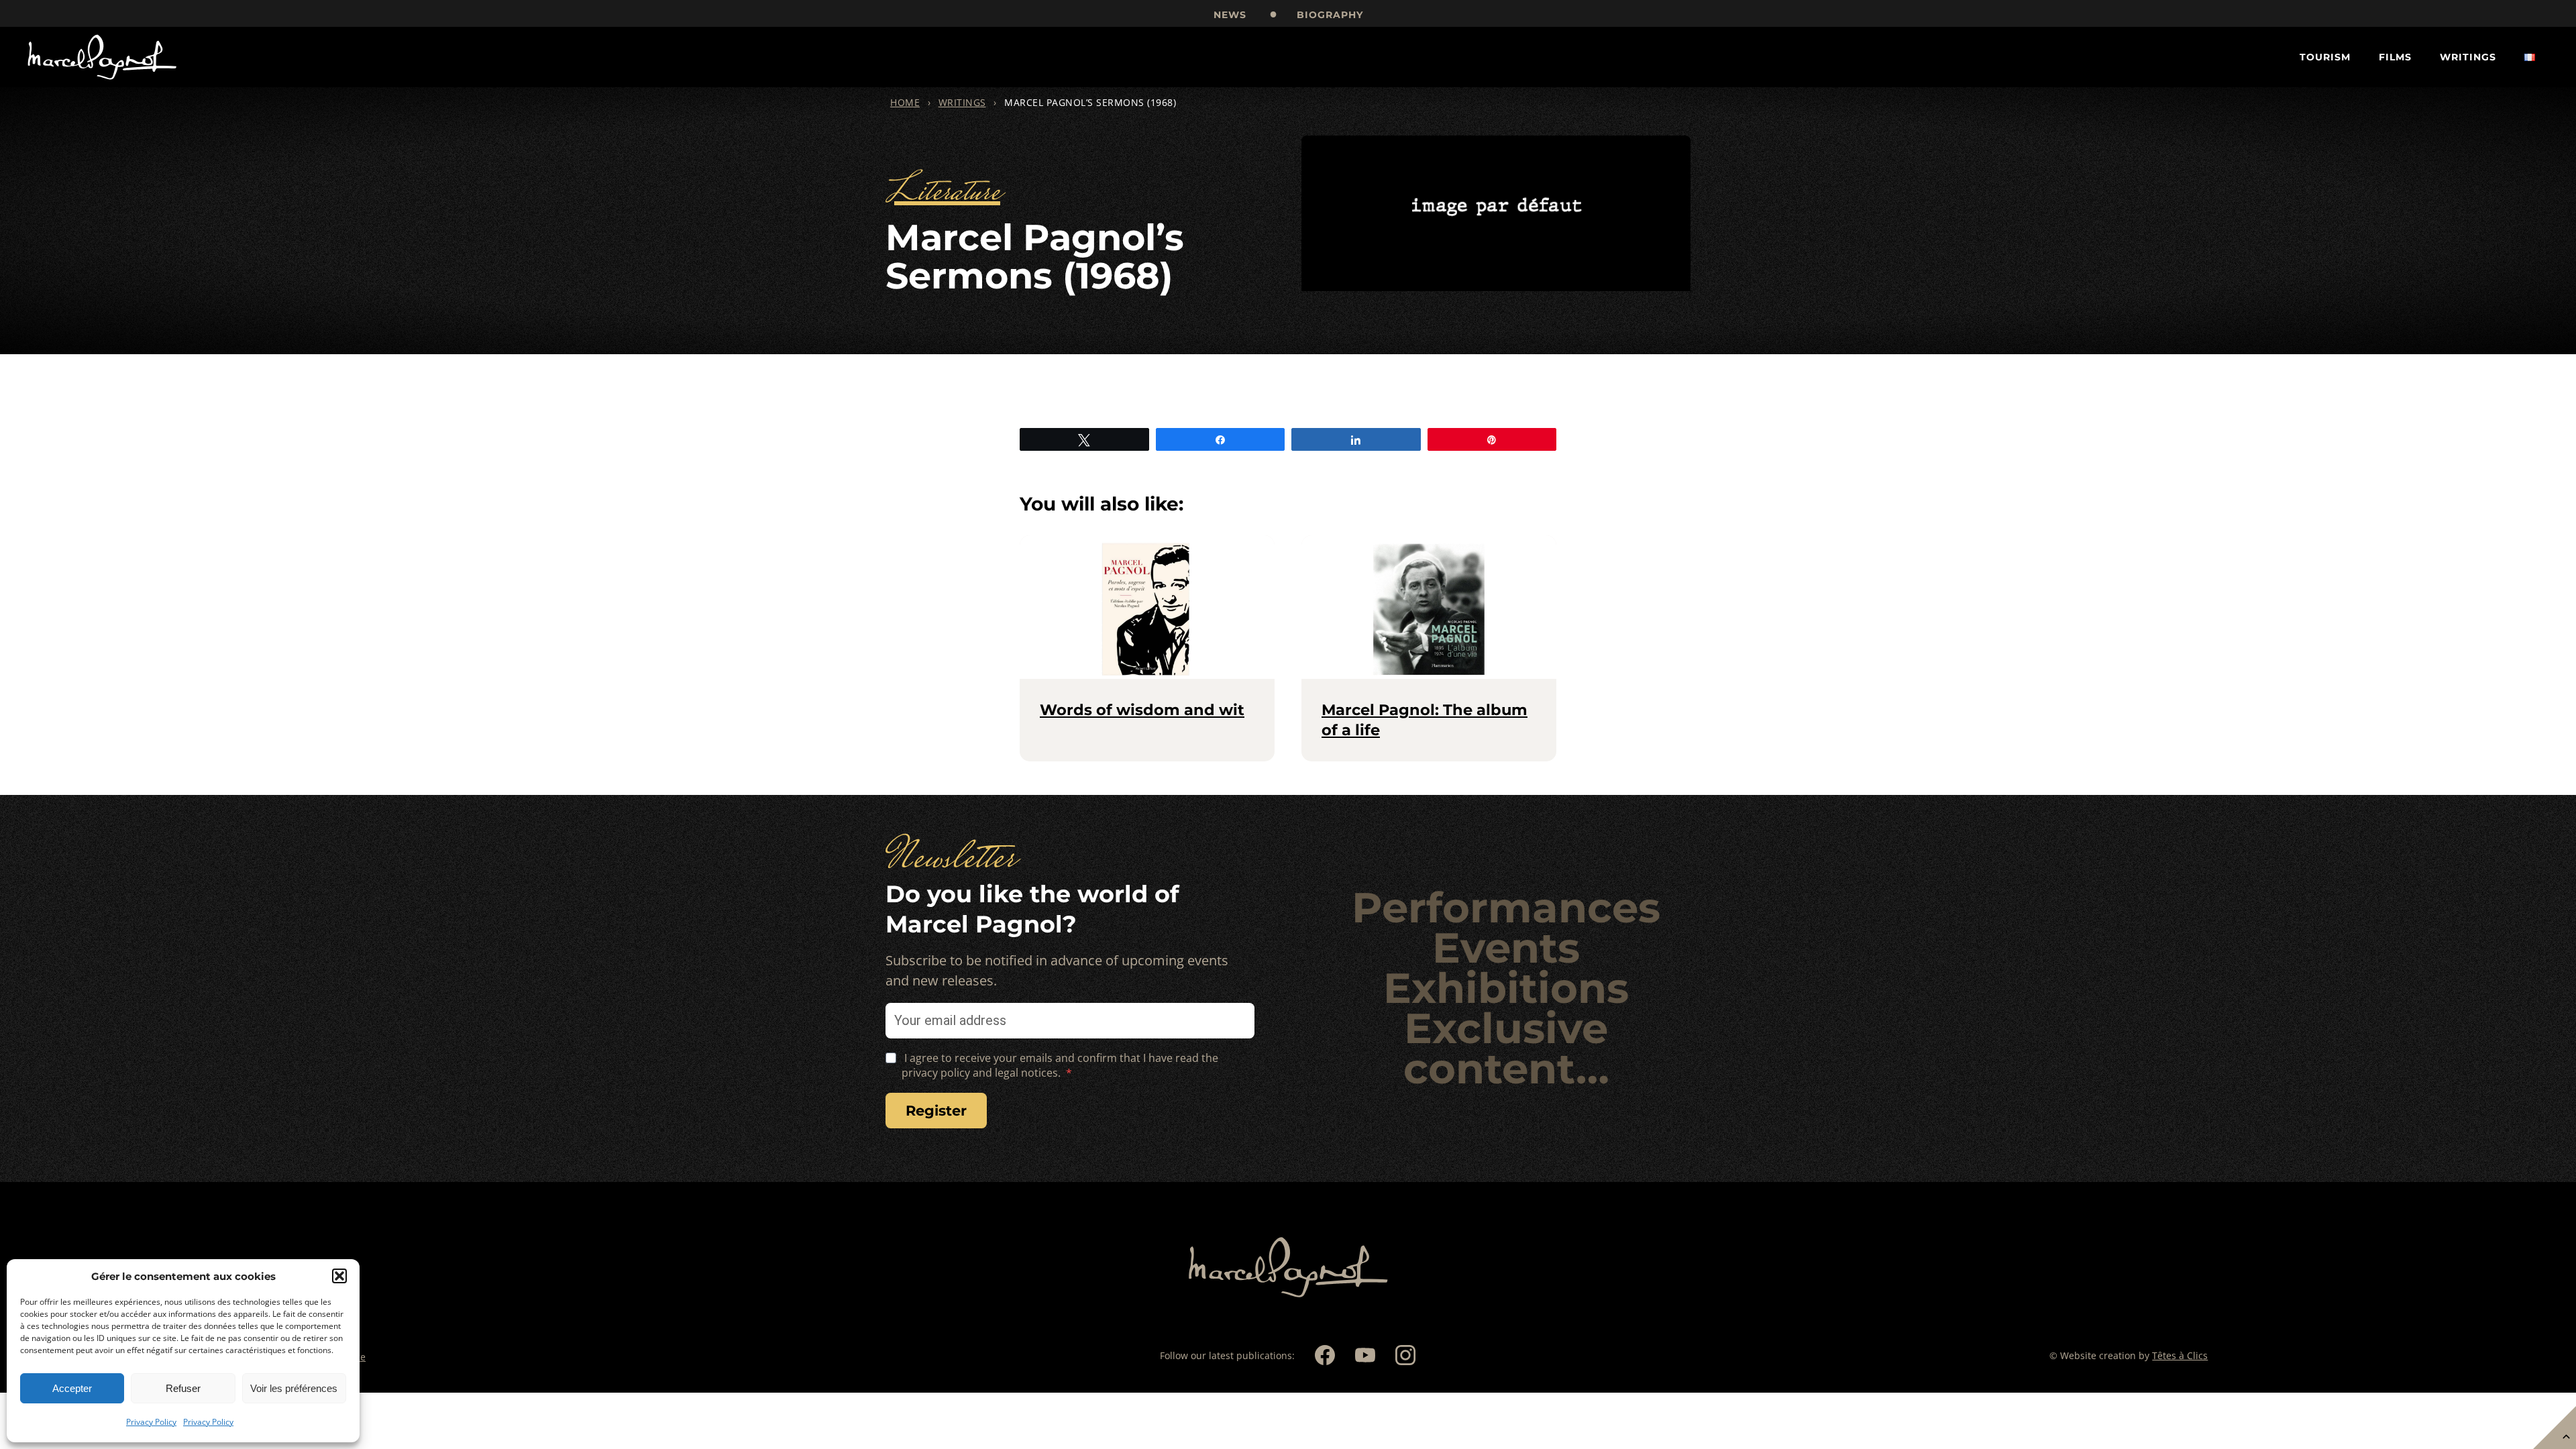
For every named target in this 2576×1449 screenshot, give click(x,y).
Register (936, 1111)
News (1230, 15)
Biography (1330, 15)
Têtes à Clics (2180, 1355)
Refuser (183, 1388)
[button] (339, 1276)
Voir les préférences (294, 1388)
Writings (2468, 57)
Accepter (72, 1388)
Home (905, 102)
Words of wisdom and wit (1142, 710)
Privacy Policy (151, 1422)
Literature (943, 194)
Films (2395, 57)
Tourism (2325, 57)
